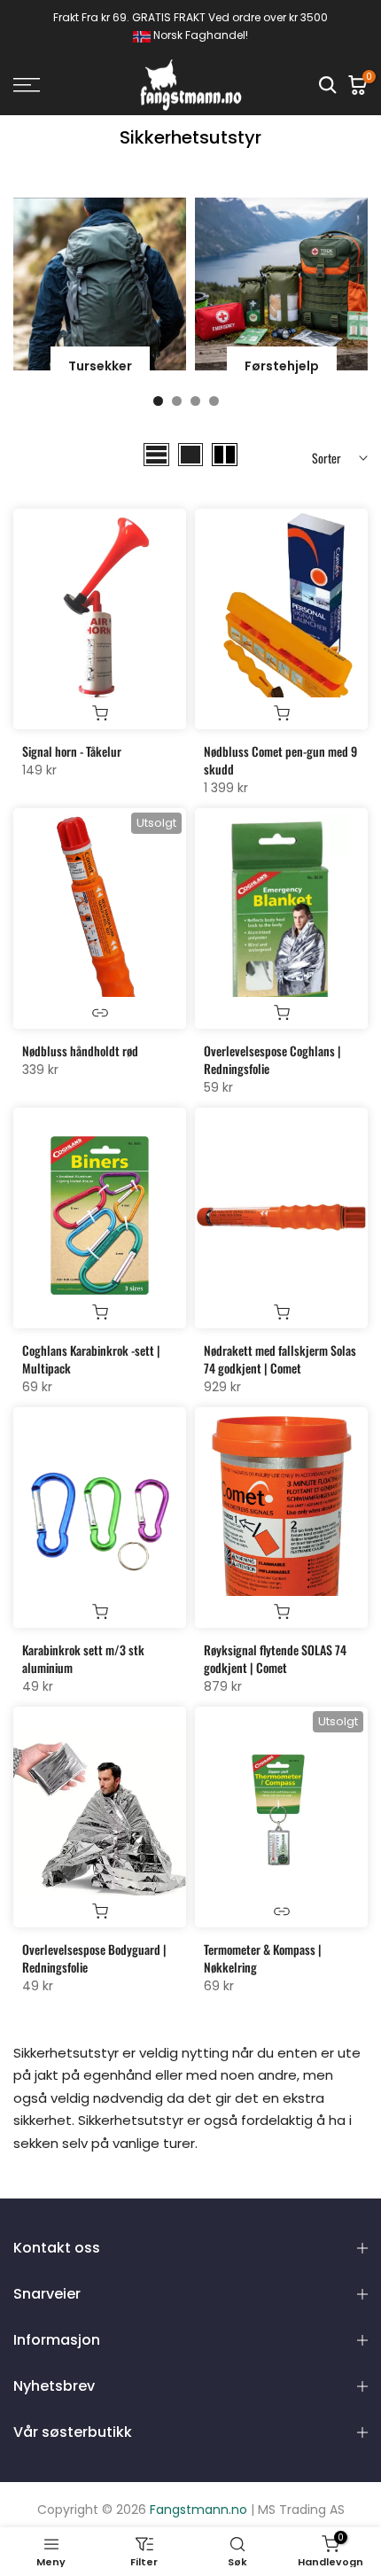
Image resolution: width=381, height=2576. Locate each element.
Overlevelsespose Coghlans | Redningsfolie (272, 1059)
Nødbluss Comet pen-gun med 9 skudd (280, 760)
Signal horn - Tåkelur (72, 751)
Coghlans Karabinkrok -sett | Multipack (91, 1359)
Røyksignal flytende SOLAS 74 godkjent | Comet (275, 1658)
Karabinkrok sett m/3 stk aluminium (83, 1658)
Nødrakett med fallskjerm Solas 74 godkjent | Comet (280, 1359)
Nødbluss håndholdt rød (80, 1051)
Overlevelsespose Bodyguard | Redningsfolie (94, 1958)
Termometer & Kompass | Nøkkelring (263, 1958)
